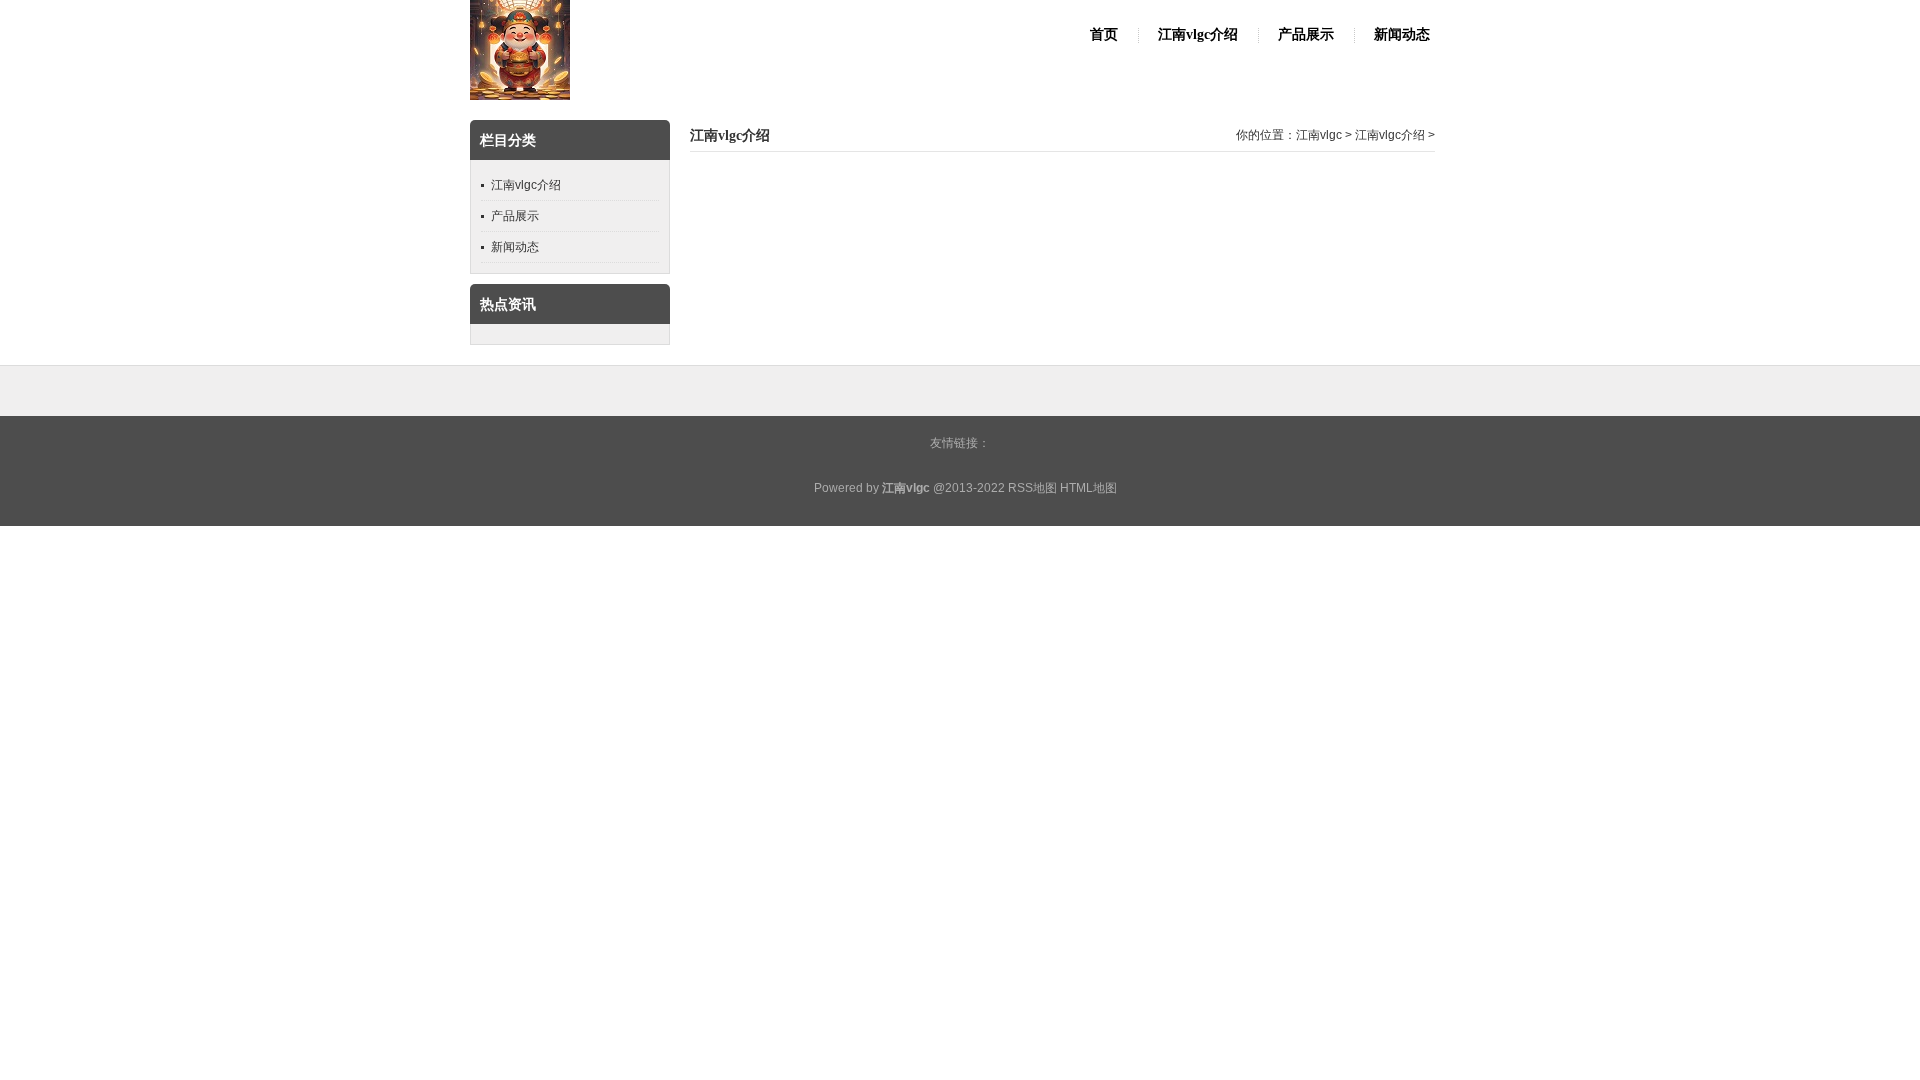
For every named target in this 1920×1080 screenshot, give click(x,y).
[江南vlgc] (520, 96)
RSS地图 (1032, 488)
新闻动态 (1402, 34)
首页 (1104, 34)
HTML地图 (1088, 488)
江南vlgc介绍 (1198, 34)
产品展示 (1306, 34)
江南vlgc (1319, 135)
